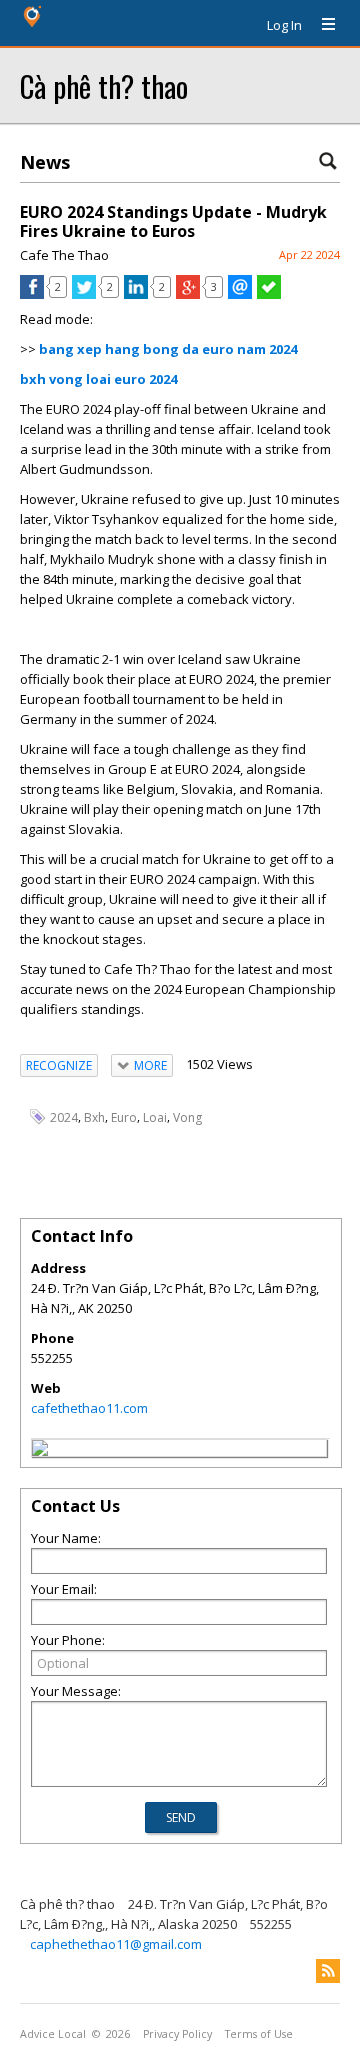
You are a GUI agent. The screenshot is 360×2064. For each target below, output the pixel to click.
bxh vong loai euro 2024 (98, 379)
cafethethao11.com (89, 1408)
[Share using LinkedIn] (136, 294)
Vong (187, 1117)
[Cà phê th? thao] (40, 1451)
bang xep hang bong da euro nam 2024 (168, 349)
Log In (284, 25)
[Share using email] (240, 294)
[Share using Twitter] (84, 294)
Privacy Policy (177, 2034)
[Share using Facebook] (32, 294)
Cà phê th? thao (104, 85)
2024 (64, 1117)
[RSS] (328, 1971)
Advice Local (53, 2034)
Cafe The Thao (64, 255)
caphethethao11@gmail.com (116, 1944)
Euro (124, 1117)
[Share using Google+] (188, 294)
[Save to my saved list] (269, 294)
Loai (155, 1117)
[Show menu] (321, 25)
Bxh (94, 1117)
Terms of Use (259, 2034)
